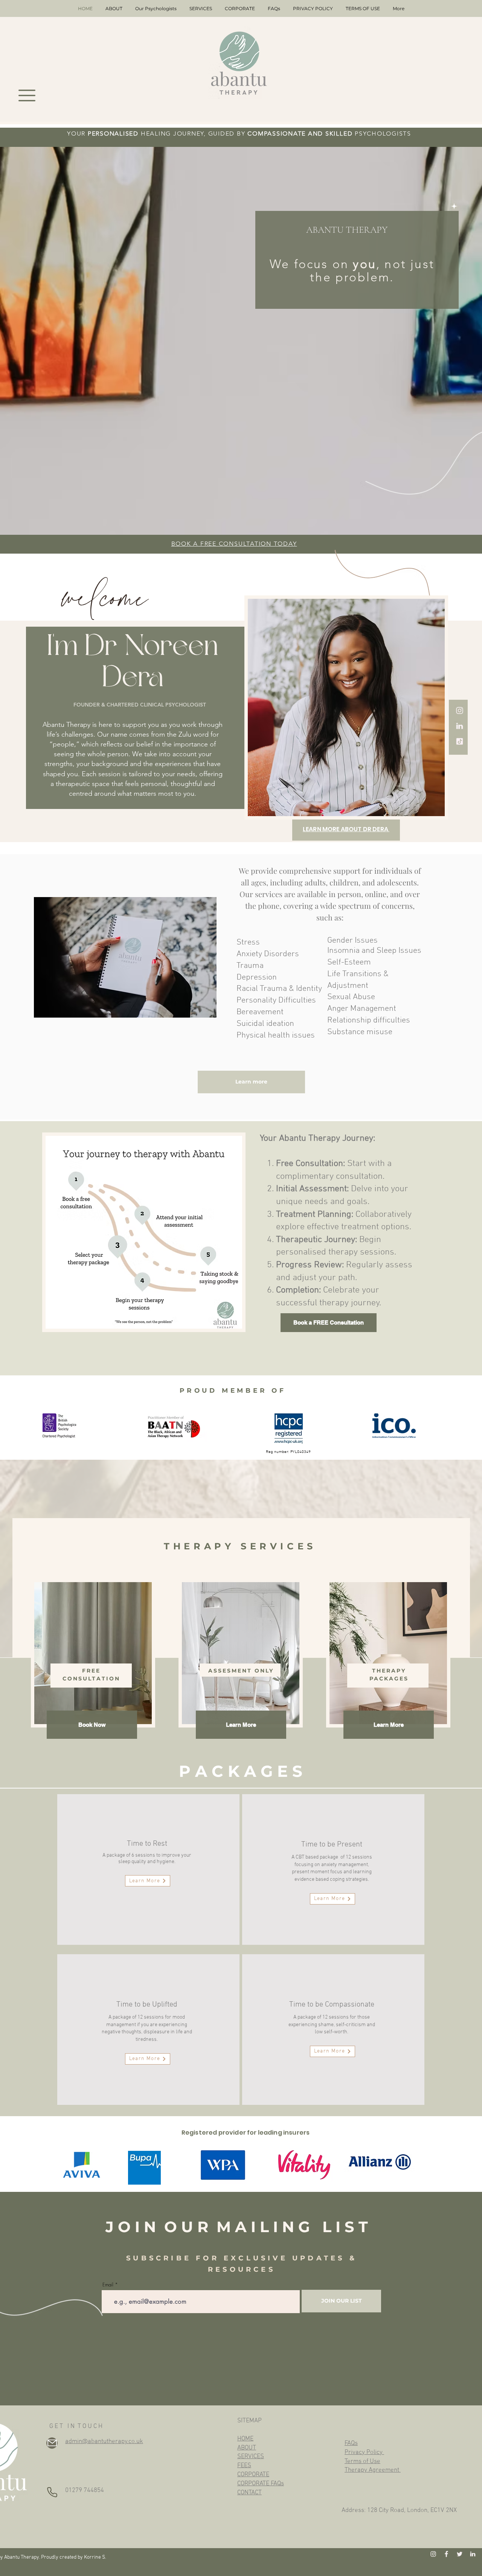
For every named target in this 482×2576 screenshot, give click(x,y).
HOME (245, 2439)
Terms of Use (362, 2462)
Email (108, 2285)
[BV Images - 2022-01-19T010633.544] (460, 726)
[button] (27, 95)
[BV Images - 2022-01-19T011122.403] (460, 741)
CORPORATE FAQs (261, 2484)
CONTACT (249, 2493)
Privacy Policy (364, 2452)
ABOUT (247, 2448)
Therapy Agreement (373, 2470)
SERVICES (251, 2457)
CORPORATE (253, 2475)
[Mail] (52, 2443)
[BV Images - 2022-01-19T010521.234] (460, 2554)
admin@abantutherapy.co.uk (104, 2442)
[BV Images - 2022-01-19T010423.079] (446, 2554)
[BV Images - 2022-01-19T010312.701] (460, 710)
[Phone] (52, 2492)
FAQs (351, 2443)
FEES (244, 2466)
